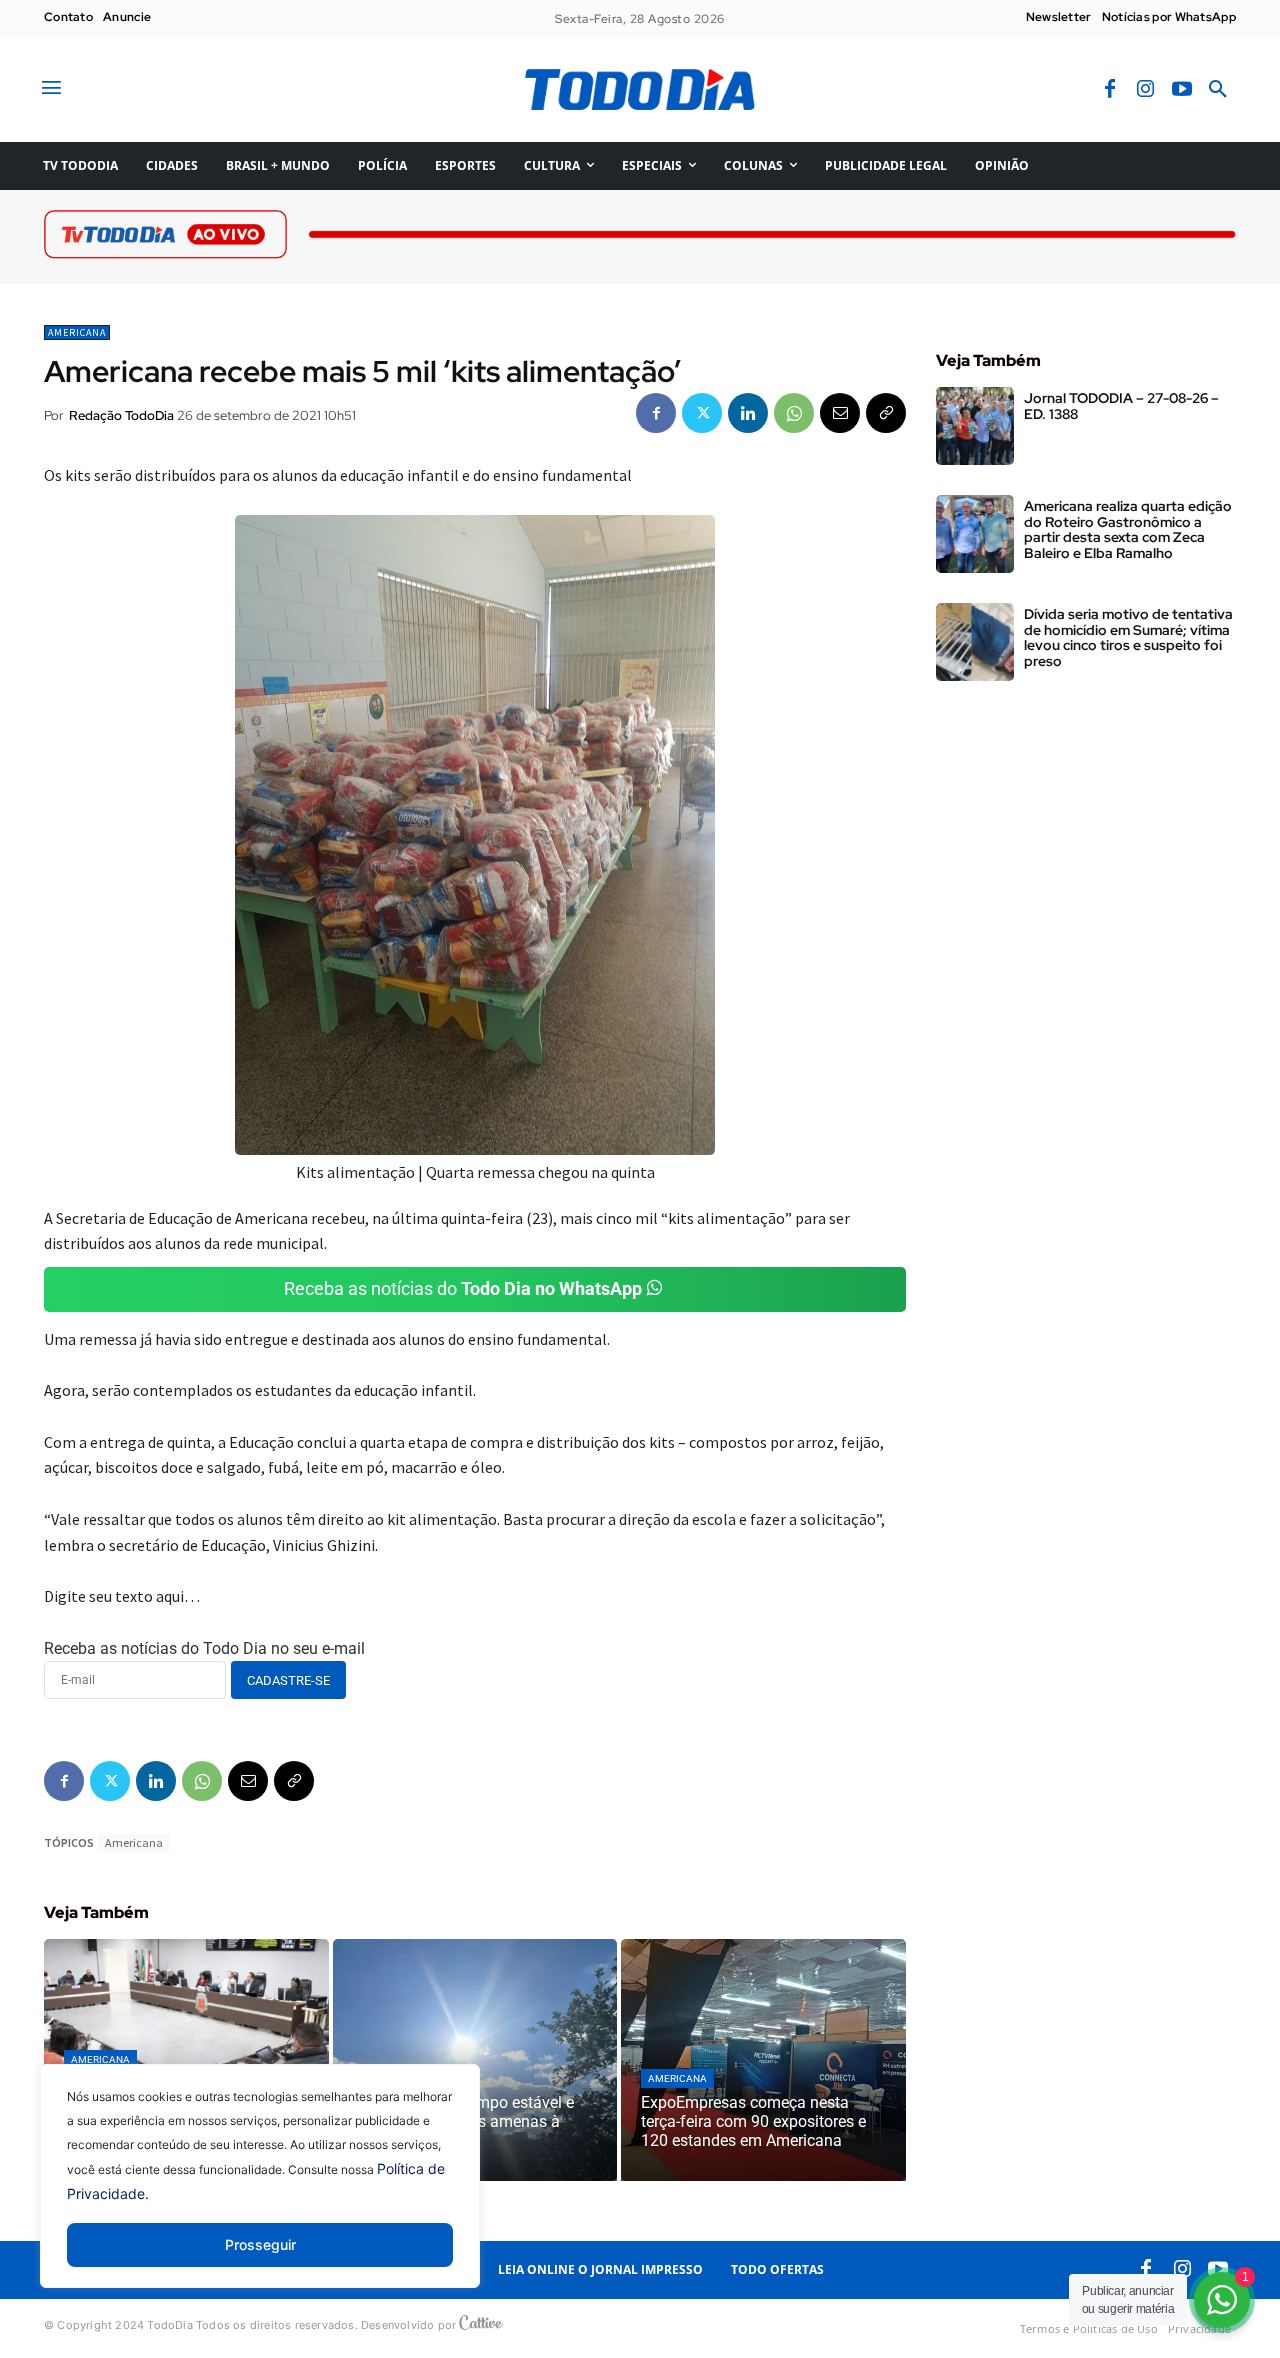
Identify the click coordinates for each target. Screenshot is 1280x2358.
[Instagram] (1146, 90)
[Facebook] (1110, 90)
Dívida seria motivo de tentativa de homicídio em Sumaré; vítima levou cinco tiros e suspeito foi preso (1128, 637)
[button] (1218, 90)
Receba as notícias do (463, 1288)
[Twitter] (702, 413)
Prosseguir (260, 2244)
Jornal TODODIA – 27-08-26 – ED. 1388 (1121, 405)
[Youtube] (1182, 90)
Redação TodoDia (121, 415)
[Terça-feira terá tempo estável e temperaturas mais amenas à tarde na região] (475, 2060)
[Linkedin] (748, 413)
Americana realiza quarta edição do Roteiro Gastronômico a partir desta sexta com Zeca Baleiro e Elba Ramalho (1128, 529)
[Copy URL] (886, 413)
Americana (77, 332)
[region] (260, 2191)
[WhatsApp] (794, 413)
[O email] (840, 413)
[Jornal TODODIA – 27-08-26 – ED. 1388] (975, 426)
